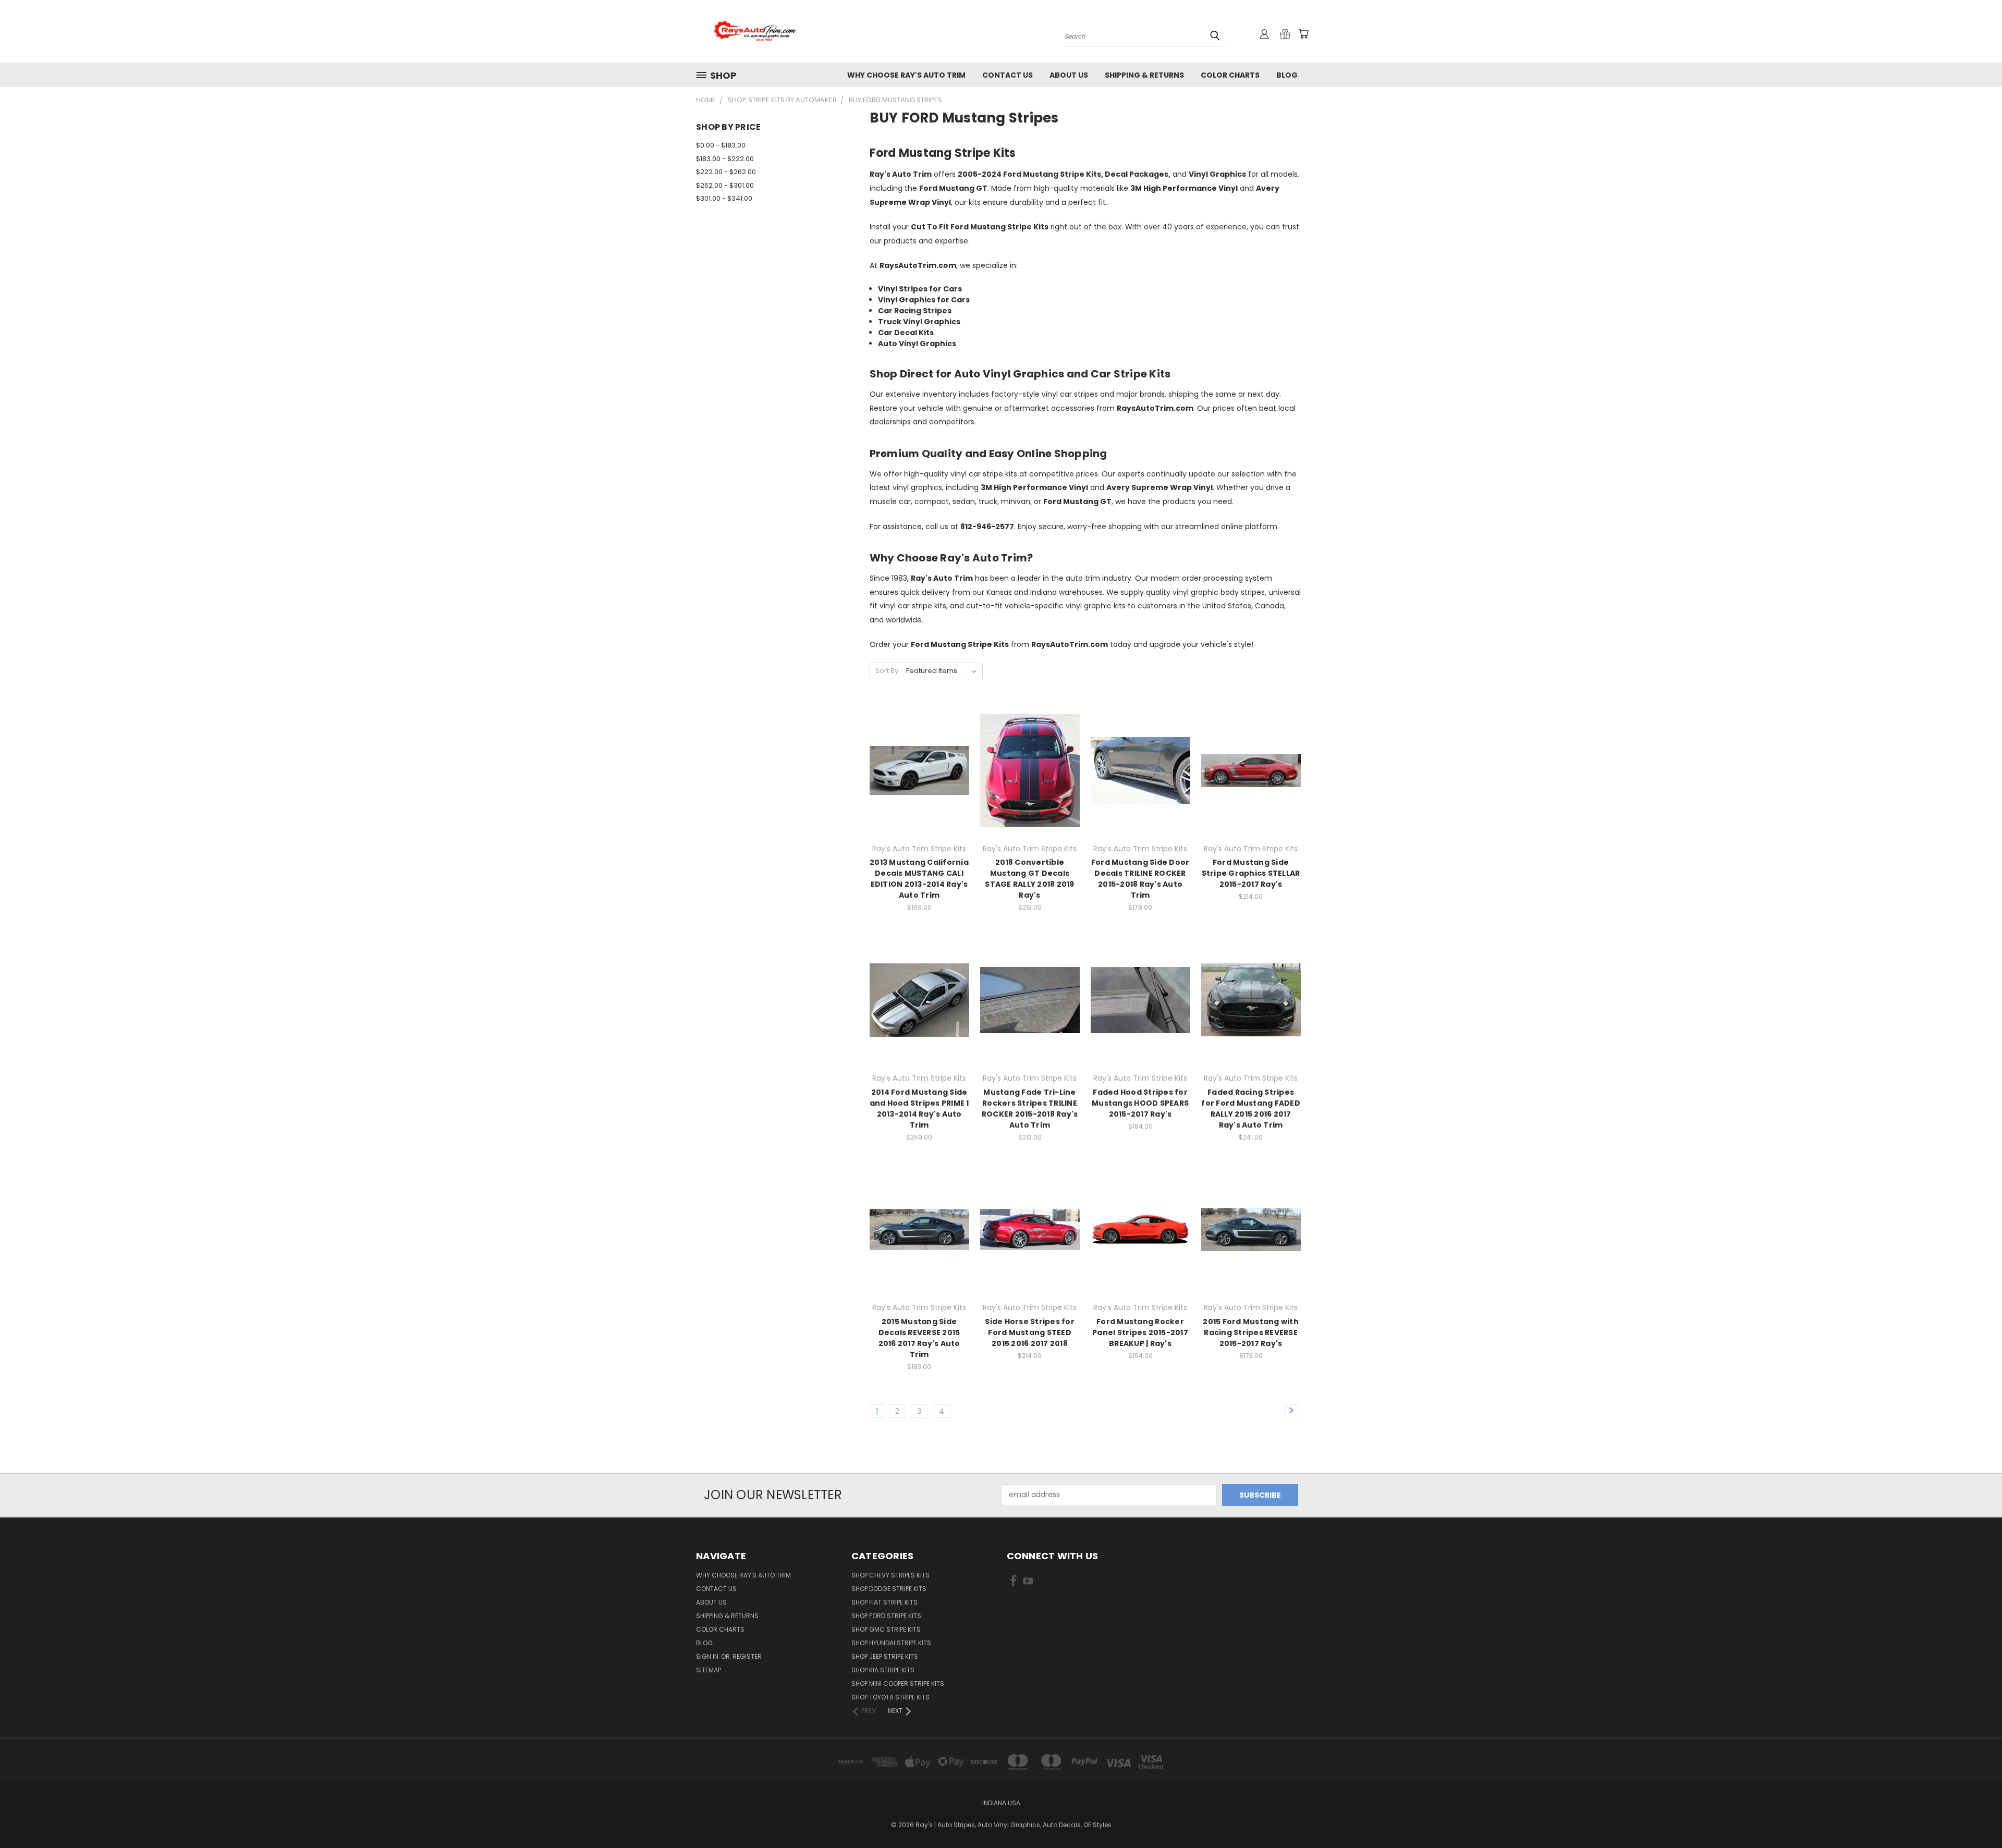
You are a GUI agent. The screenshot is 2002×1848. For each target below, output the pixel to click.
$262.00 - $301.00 (725, 185)
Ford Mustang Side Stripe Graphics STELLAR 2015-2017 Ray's (1251, 873)
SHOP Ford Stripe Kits (886, 1616)
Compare (916, 769)
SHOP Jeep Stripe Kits (885, 1656)
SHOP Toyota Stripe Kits (890, 1697)
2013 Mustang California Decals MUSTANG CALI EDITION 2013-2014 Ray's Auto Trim (919, 879)
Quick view (919, 749)
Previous (1975, 1815)
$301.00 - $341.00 (724, 198)
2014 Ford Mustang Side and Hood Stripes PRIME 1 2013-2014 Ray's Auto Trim (919, 1109)
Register (747, 1656)
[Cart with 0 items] (1303, 34)
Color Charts (1230, 75)
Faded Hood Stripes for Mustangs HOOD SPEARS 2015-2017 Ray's (1140, 1103)
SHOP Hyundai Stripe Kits (891, 1643)
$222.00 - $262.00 (726, 172)
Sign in (708, 1656)
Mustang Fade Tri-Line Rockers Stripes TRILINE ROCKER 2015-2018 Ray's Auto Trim (1030, 1109)
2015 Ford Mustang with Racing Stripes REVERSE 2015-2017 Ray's (1251, 1332)
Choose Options (919, 788)
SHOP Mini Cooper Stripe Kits (898, 1684)
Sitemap (709, 1670)
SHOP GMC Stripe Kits (886, 1629)
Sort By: (888, 671)
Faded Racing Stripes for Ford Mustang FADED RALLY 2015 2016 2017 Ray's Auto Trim (1251, 1109)
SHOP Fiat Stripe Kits (884, 1602)
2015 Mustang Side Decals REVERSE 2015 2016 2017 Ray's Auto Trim (919, 1338)
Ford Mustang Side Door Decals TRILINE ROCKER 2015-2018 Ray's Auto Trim (1140, 879)
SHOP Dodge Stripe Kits (889, 1589)
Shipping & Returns (1144, 75)
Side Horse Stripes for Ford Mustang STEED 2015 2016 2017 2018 (1030, 1332)
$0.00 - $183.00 (721, 145)
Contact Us (1008, 75)
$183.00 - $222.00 (725, 159)
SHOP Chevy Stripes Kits (890, 1575)
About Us (1069, 75)
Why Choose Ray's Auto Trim (906, 75)
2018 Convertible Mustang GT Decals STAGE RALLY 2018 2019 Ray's (1029, 879)
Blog (1287, 75)
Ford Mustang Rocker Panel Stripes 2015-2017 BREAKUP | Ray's (1140, 1332)
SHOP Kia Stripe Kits (883, 1670)
